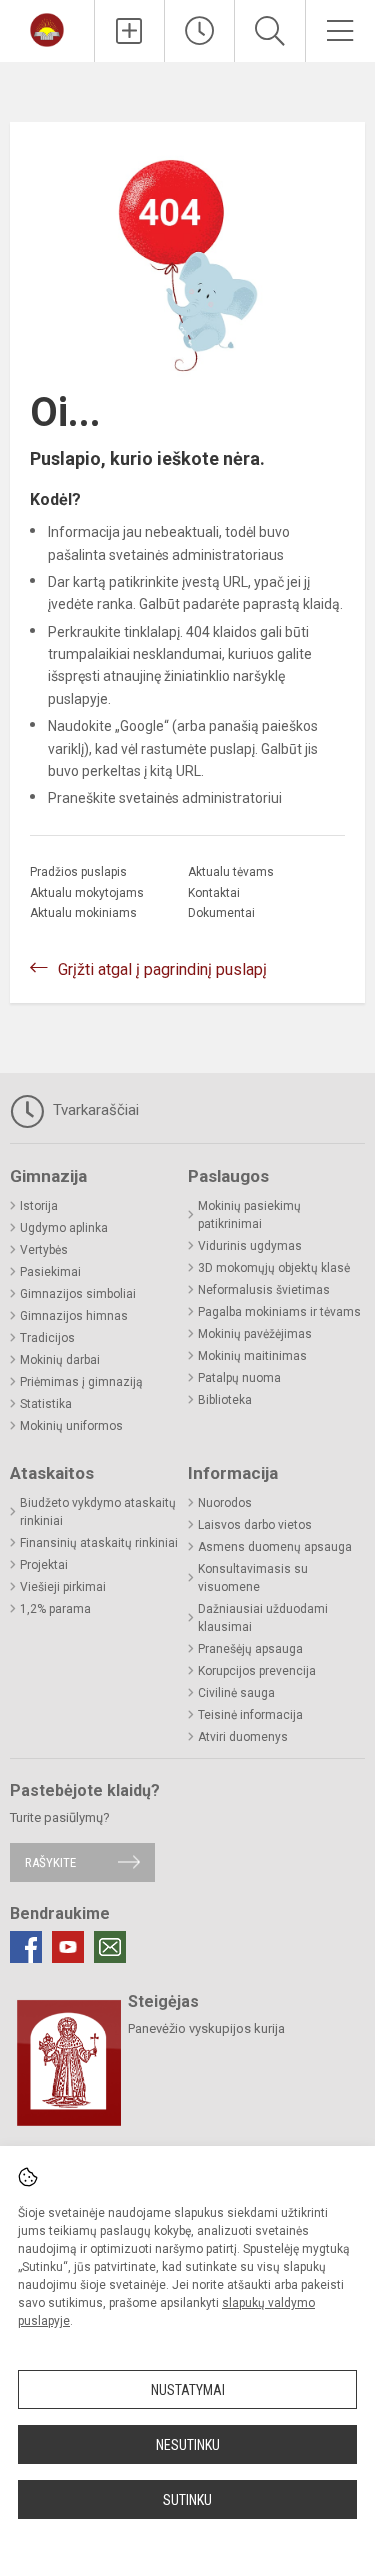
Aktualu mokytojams (87, 893)
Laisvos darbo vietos (255, 1525)
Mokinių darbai (60, 1360)
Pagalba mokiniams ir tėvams (279, 1312)
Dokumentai (221, 913)
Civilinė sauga (236, 1693)
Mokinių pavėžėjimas (255, 1334)
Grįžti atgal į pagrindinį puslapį (162, 969)
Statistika (46, 1404)
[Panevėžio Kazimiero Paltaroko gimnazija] (47, 28)
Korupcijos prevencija (257, 1671)
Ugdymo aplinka (64, 1228)
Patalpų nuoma (239, 1378)
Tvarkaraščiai (94, 1110)
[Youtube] (68, 1947)
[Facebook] (26, 1947)
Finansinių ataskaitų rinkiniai (99, 1543)
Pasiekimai (50, 1272)
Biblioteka (225, 1400)
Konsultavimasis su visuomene (253, 1578)
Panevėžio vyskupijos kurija (206, 2028)
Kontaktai (214, 893)
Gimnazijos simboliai (78, 1294)
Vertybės (44, 1250)
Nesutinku (188, 2445)
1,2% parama (55, 1609)
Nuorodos (225, 1503)
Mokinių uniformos (71, 1426)
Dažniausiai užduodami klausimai (263, 1618)
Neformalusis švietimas (264, 1290)
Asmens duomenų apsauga (275, 1547)
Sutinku (187, 2500)
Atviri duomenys (243, 1737)
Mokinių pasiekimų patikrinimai (249, 1215)
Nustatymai (188, 2390)
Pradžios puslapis (78, 872)
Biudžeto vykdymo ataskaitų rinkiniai (98, 1512)
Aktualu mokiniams (83, 913)
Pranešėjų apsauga (250, 1649)
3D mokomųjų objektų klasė (274, 1268)
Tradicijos (47, 1338)
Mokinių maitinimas (252, 1356)
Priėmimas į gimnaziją (81, 1382)
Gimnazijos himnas (74, 1316)
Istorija (39, 1206)
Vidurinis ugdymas (250, 1246)
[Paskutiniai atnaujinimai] (199, 31)
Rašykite (50, 1862)
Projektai (44, 1565)
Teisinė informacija (250, 1715)
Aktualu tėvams (231, 872)
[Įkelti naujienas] (129, 31)
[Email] (110, 1947)
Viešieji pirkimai (63, 1587)
